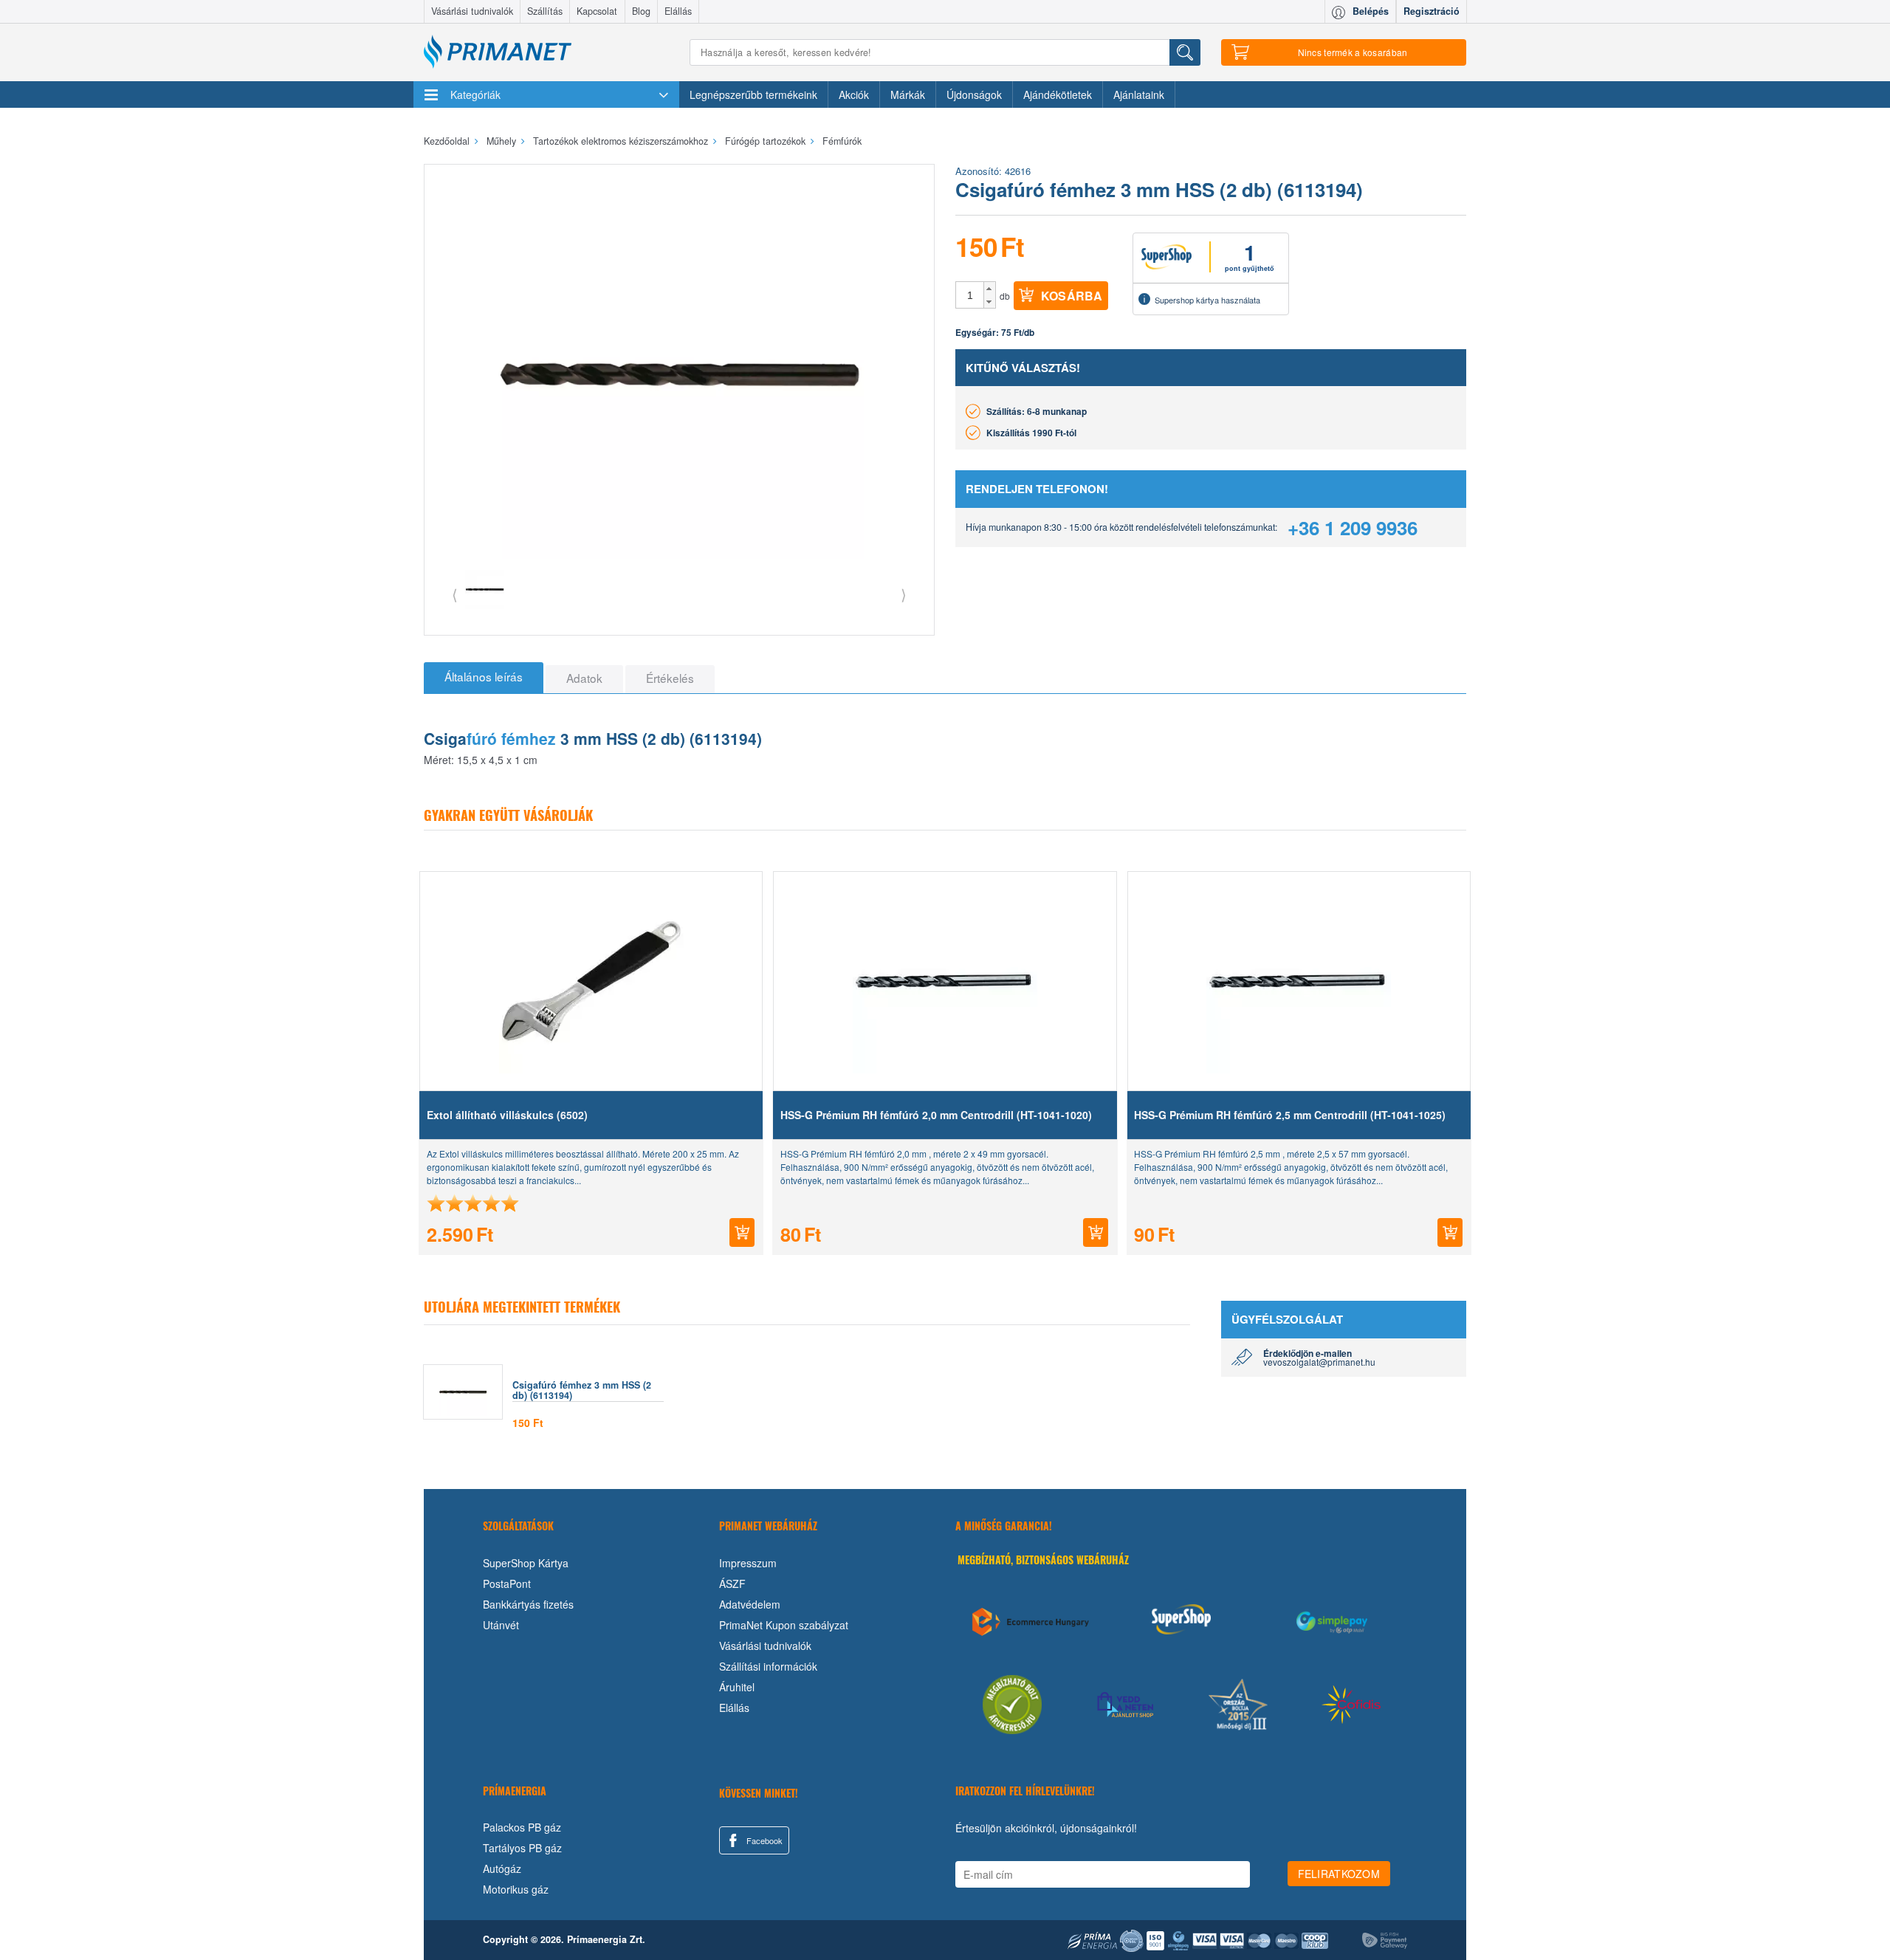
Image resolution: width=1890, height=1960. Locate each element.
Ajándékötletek (1058, 94)
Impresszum (748, 1563)
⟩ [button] (904, 594)
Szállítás (545, 11)
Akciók (854, 94)
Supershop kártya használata (1207, 300)
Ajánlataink (1139, 94)
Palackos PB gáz (522, 1827)
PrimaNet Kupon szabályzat (784, 1625)
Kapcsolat (597, 11)
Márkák (908, 94)
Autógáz (502, 1868)
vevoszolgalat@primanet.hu (1319, 1362)
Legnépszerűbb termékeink (753, 94)
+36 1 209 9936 (1353, 527)
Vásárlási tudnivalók (472, 11)
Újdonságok (974, 94)
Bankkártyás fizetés (528, 1604)
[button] (990, 289)
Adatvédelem (750, 1604)
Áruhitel (737, 1687)
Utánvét (501, 1625)
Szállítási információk (768, 1666)
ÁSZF (732, 1584)
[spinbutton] (970, 295)
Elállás (678, 11)
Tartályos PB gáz (522, 1848)
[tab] (484, 678)
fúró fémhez (511, 738)
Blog (641, 11)
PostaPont (507, 1584)
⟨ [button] (455, 594)
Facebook (763, 1840)
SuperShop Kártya (526, 1563)
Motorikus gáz (516, 1889)
